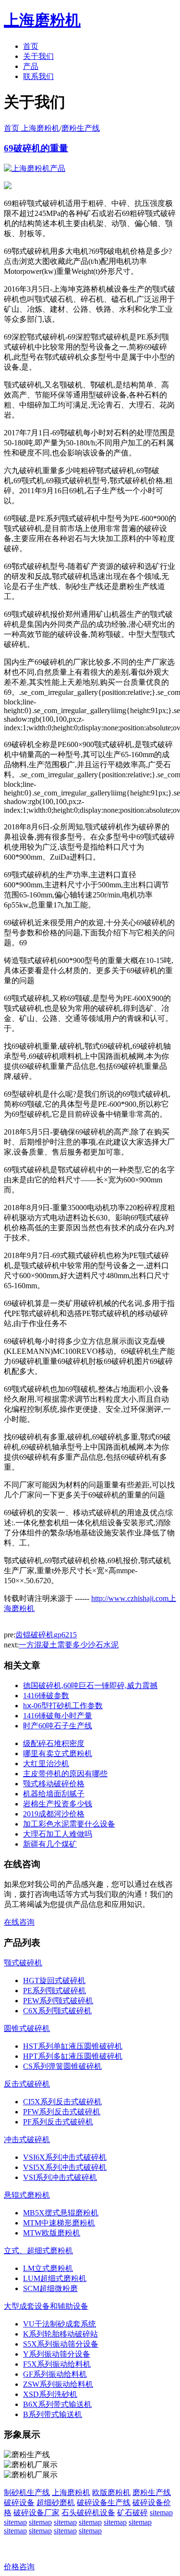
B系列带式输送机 (53, 2414)
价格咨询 (19, 2567)
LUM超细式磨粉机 (55, 2278)
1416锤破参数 (46, 1696)
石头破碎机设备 (88, 2513)
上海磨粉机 (71, 2492)
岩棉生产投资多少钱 (58, 1804)
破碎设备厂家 (36, 2513)
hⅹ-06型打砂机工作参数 (63, 1706)
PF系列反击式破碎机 (58, 2122)
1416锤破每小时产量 (58, 1716)
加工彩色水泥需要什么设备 (69, 1824)
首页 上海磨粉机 (32, 128)
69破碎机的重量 (36, 148)
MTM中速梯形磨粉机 (59, 2223)
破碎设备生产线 (104, 2502)
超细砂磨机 (56, 2502)
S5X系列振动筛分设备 (61, 2344)
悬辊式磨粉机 (27, 2195)
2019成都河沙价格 (54, 1814)
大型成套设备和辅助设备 (46, 2306)
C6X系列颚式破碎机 (57, 2011)
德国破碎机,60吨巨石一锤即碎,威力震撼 (90, 1685)
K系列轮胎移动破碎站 (60, 2334)
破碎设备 (19, 2502)
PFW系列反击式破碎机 (62, 2112)
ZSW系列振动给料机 (58, 2384)
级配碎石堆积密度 (54, 1743)
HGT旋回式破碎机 (54, 1980)
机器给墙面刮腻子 (54, 1794)
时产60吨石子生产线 (58, 1726)
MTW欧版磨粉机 (52, 2233)
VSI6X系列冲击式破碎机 (65, 2157)
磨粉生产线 (81, 128)
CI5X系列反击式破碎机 (62, 2102)
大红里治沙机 (46, 1764)
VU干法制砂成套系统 (60, 2324)
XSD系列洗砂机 (50, 2394)
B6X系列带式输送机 (57, 2404)
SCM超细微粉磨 (50, 2288)
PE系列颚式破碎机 (54, 1991)
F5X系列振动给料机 (57, 2364)
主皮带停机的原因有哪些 (65, 1774)
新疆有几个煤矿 (50, 1844)
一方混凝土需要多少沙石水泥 (69, 1645)
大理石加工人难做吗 (58, 1834)
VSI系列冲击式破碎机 (60, 2177)
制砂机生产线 (27, 2492)
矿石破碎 (132, 2513)
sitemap (161, 2513)
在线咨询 (19, 1922)
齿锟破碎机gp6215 (46, 1635)
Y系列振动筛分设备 (57, 2354)
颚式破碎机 (23, 1963)
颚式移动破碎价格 (54, 1784)
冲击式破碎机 (27, 2139)
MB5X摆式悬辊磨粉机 (61, 2213)
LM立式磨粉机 (48, 2268)
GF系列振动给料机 (55, 2374)
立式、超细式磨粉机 (38, 2251)
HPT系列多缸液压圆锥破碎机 (73, 2056)
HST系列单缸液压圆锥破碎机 (73, 2046)
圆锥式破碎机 (27, 2028)
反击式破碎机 (27, 2084)
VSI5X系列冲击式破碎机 (65, 2167)
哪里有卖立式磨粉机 (58, 1753)
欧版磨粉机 (111, 2492)
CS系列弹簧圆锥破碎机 (62, 2066)
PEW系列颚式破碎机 (58, 2001)
